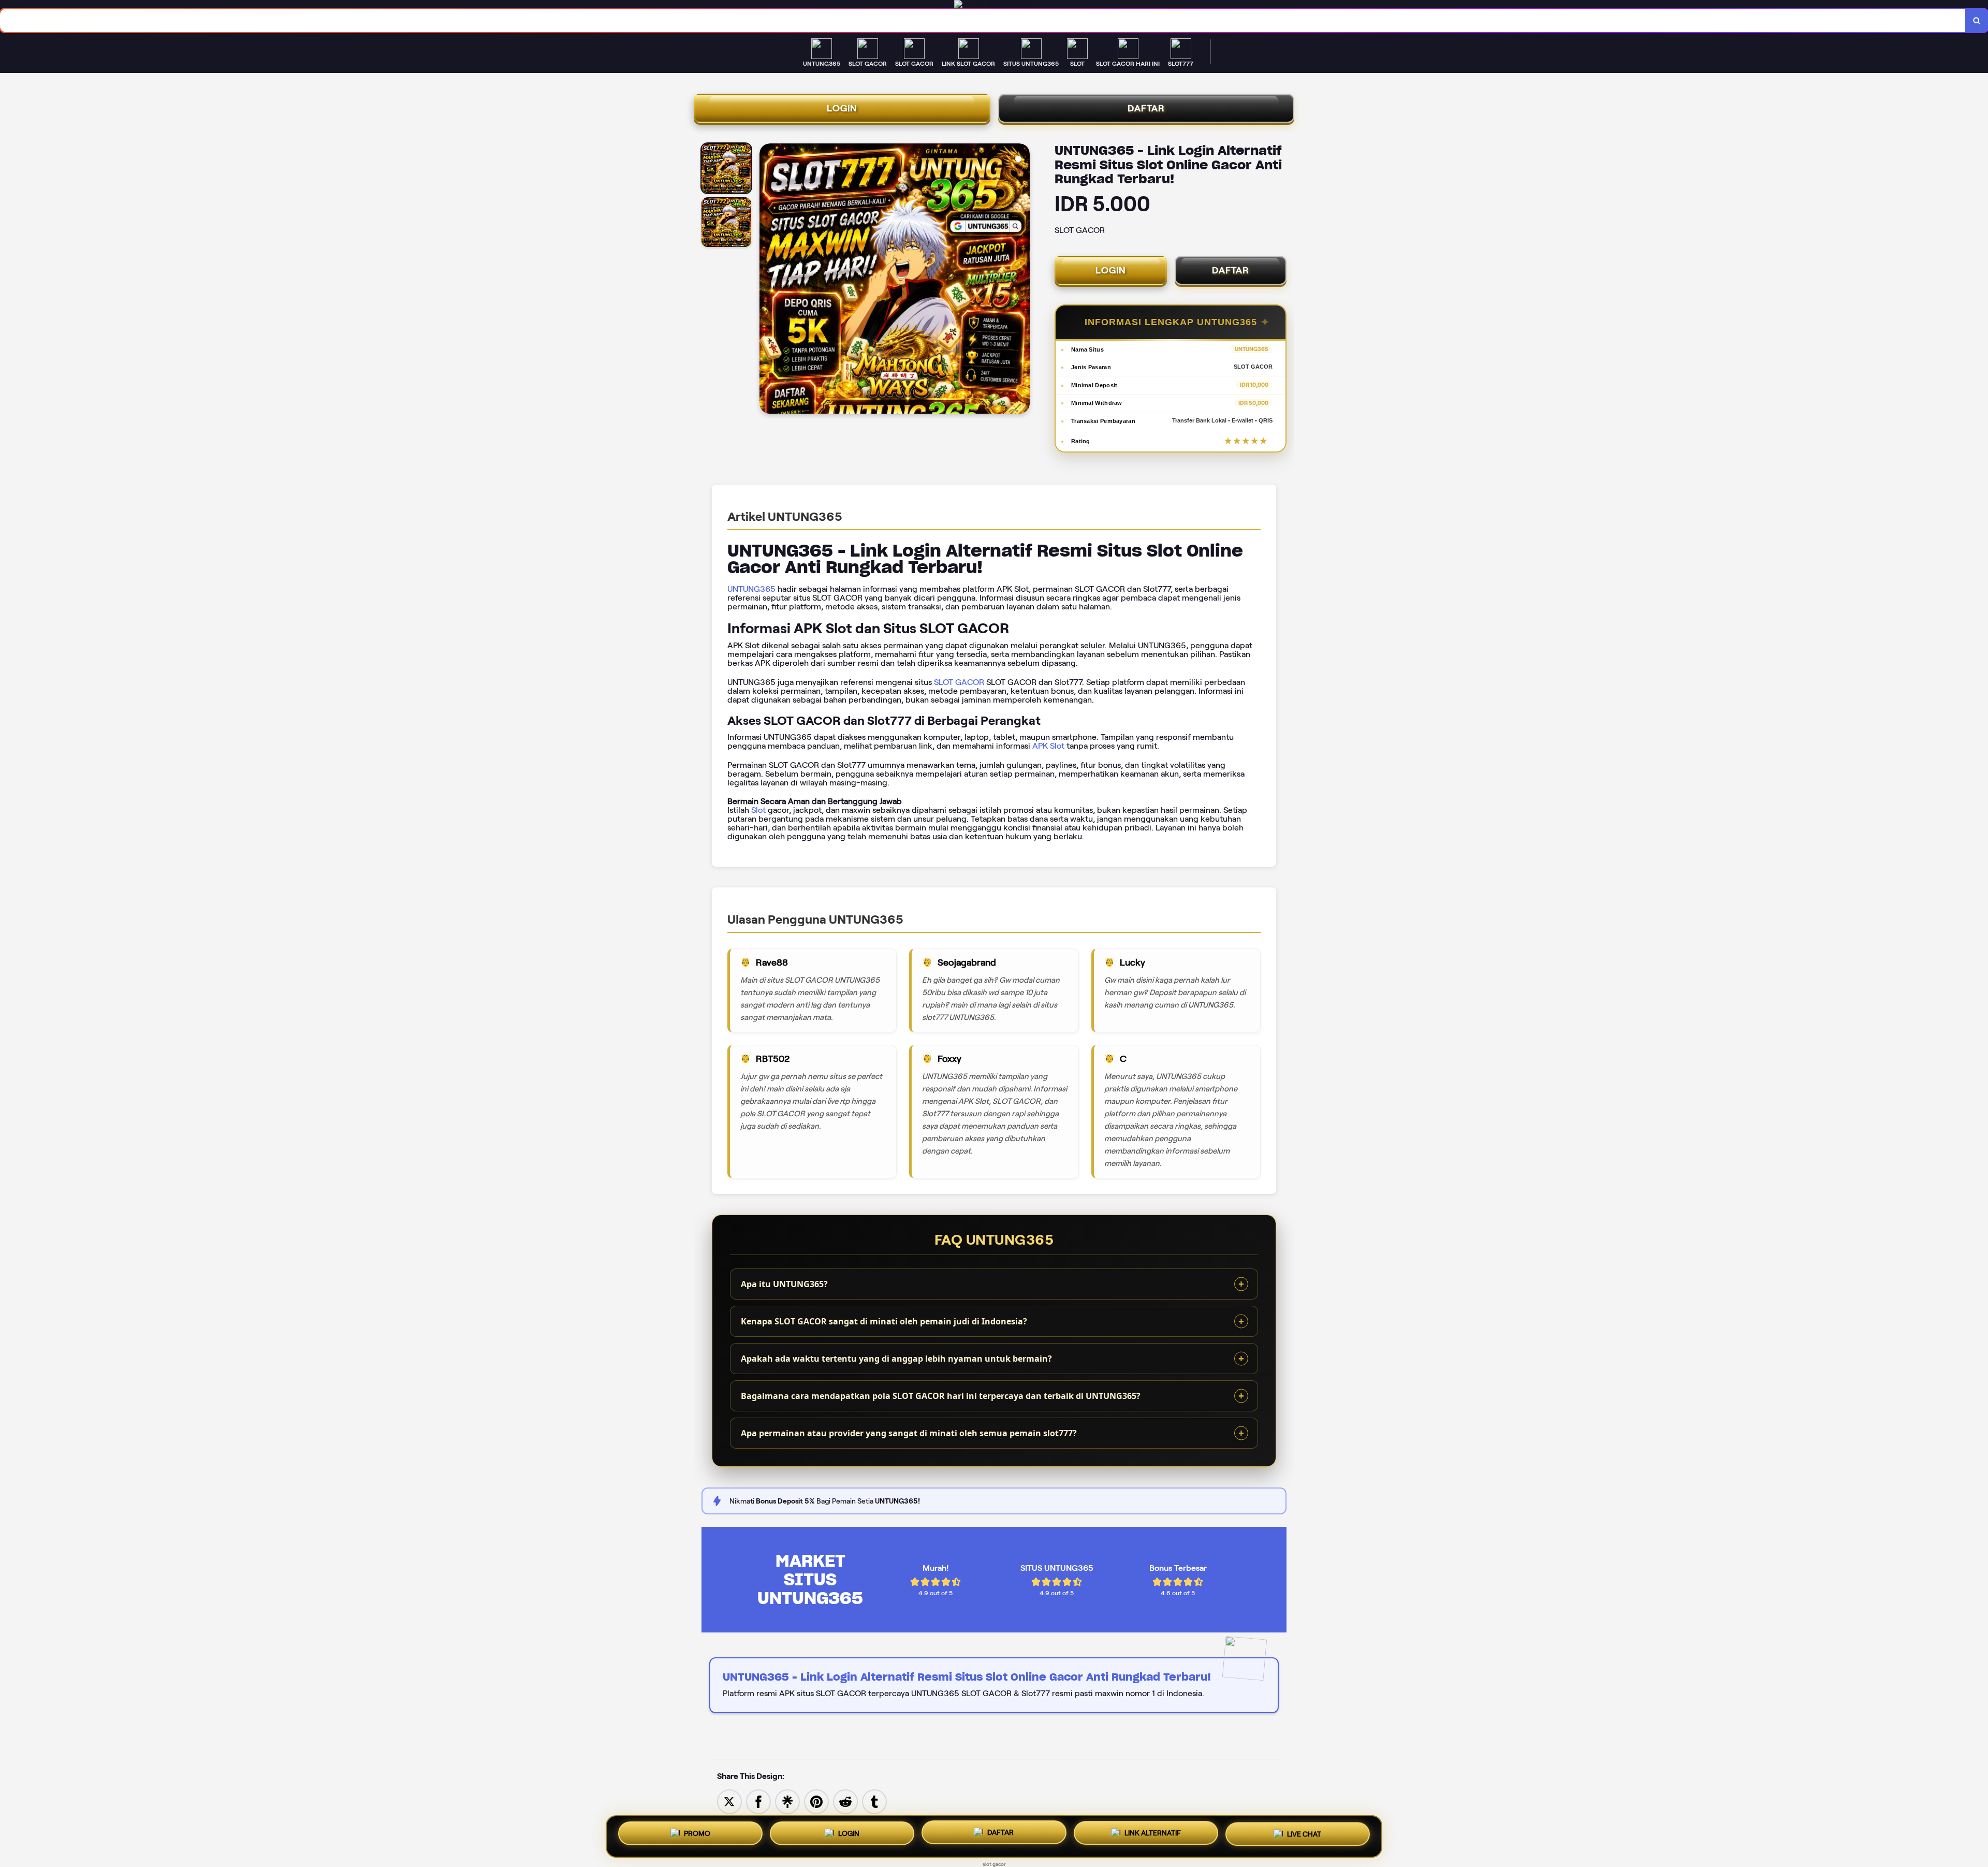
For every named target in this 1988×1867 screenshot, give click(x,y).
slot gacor (994, 1864)
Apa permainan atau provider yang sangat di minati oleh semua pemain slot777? (909, 1433)
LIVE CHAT (1304, 1835)
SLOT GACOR (959, 682)
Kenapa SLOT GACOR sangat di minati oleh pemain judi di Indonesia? (884, 1321)
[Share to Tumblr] (874, 1801)
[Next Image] (1021, 280)
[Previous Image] (768, 280)
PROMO (697, 1832)
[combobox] (983, 20)
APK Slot (1048, 746)
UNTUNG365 (751, 589)
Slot (758, 810)
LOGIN (842, 108)
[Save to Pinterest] (816, 1801)
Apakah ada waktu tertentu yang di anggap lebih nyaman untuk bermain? (896, 1359)
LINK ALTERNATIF (1153, 1834)
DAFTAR (1146, 108)
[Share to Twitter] (729, 1801)
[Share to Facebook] (758, 1801)
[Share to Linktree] (787, 1801)
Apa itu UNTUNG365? (784, 1284)
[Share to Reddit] (845, 1801)
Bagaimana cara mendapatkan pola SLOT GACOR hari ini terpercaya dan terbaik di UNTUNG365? (941, 1396)
